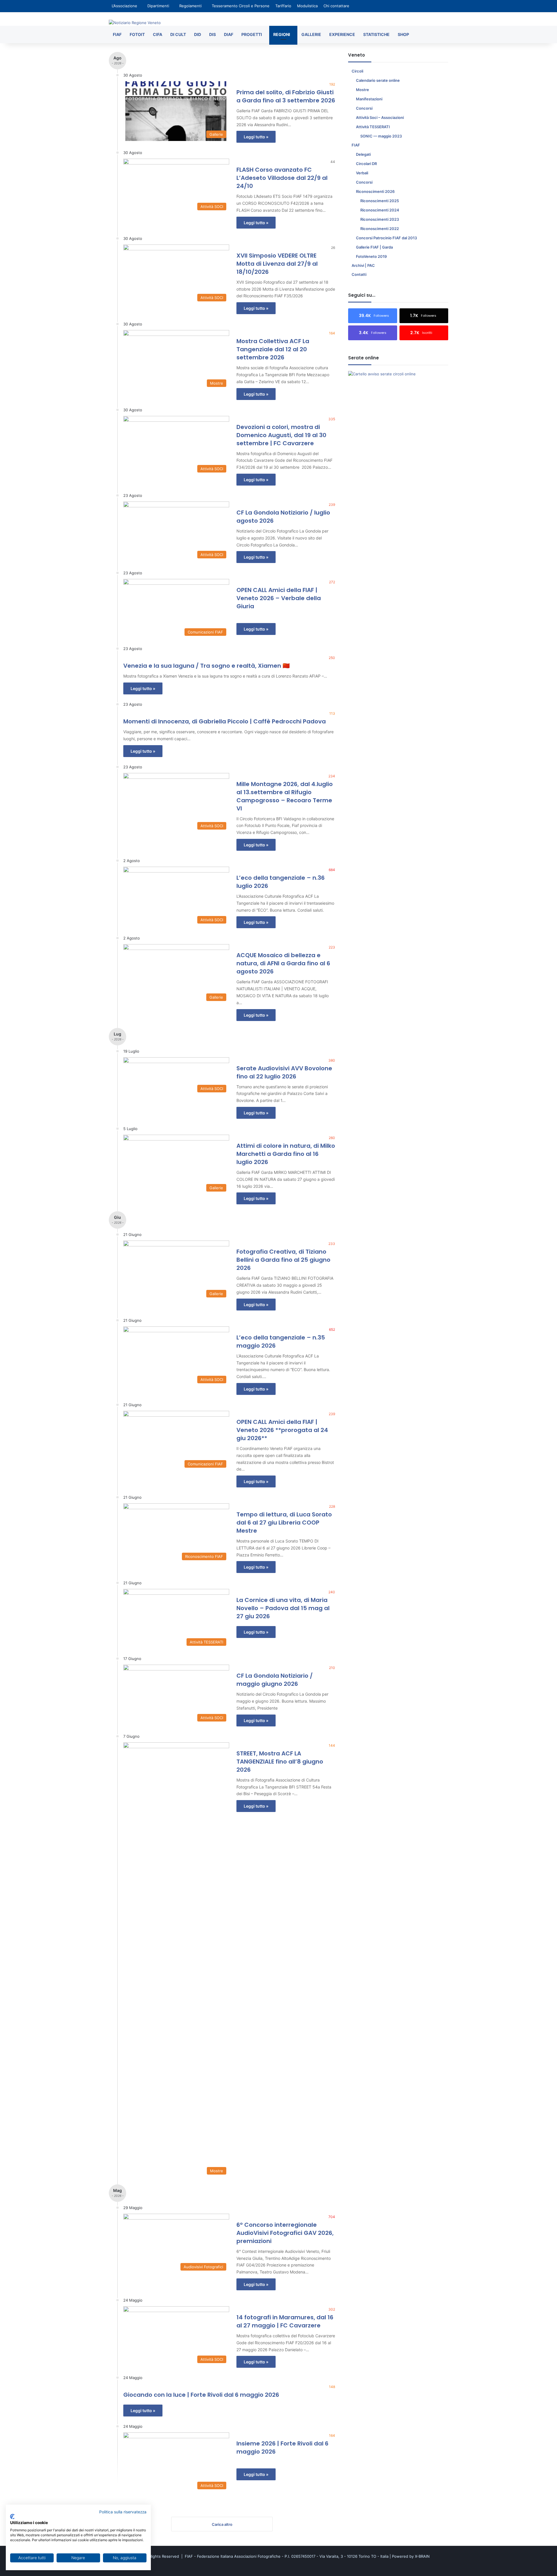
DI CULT (178, 34)
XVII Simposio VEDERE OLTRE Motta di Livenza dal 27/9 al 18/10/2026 (277, 264)
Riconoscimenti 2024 (380, 210)
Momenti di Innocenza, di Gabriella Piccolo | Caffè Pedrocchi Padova (225, 721)
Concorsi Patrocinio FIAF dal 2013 (386, 238)
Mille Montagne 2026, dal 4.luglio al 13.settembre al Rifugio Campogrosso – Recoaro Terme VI (285, 796)
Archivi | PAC (363, 265)
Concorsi (364, 108)
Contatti (359, 274)
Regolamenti (190, 6)
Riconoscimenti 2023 (380, 219)
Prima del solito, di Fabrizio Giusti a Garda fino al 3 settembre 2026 (286, 96)
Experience (342, 34)
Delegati (363, 154)
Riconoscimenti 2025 (380, 201)
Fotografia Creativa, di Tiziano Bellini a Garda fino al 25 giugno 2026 (283, 1260)
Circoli (357, 71)
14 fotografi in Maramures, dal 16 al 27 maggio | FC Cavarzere (285, 2321)
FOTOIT (137, 34)
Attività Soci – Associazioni (380, 117)
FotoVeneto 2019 (371, 256)
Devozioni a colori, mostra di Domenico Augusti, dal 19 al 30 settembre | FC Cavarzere (281, 435)
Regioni (282, 34)
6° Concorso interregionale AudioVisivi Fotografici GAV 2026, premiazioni (285, 2233)
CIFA (158, 34)
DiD (198, 34)
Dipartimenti (158, 6)
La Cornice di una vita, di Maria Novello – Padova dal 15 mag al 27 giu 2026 (283, 1608)
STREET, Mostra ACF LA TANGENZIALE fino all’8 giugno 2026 (280, 1762)
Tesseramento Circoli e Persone (241, 6)
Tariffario (283, 6)
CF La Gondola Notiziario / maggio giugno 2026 (275, 1680)
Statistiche (376, 34)
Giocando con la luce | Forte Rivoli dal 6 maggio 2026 (201, 2395)
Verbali (362, 173)
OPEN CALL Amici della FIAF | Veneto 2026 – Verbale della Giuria (279, 598)
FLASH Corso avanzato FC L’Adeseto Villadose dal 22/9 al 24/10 (282, 178)
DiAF (229, 34)
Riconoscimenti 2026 (375, 191)
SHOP (403, 34)
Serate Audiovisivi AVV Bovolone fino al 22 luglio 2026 (284, 1072)
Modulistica (307, 6)
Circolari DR (366, 164)
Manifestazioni (369, 99)
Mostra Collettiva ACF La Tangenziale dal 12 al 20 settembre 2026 (273, 349)
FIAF (117, 34)
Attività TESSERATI (373, 127)
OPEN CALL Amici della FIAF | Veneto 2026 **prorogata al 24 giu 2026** (282, 1430)
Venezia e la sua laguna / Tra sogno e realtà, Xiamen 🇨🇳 (207, 666)
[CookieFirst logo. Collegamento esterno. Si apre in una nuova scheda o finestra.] (12, 2517)
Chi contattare (336, 6)
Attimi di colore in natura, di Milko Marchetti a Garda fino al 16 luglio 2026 (286, 1154)
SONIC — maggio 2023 (381, 136)
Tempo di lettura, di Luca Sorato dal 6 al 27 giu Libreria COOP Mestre (284, 1523)
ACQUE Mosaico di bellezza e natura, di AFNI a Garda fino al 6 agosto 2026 (283, 963)
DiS (213, 34)
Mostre (362, 90)
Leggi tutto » (256, 137)
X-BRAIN (422, 2556)
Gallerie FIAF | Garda (374, 247)
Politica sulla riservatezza (123, 2512)
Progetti (252, 34)
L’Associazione (124, 6)
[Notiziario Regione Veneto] (135, 23)
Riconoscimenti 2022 (380, 229)
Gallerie (311, 34)
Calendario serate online (378, 80)
